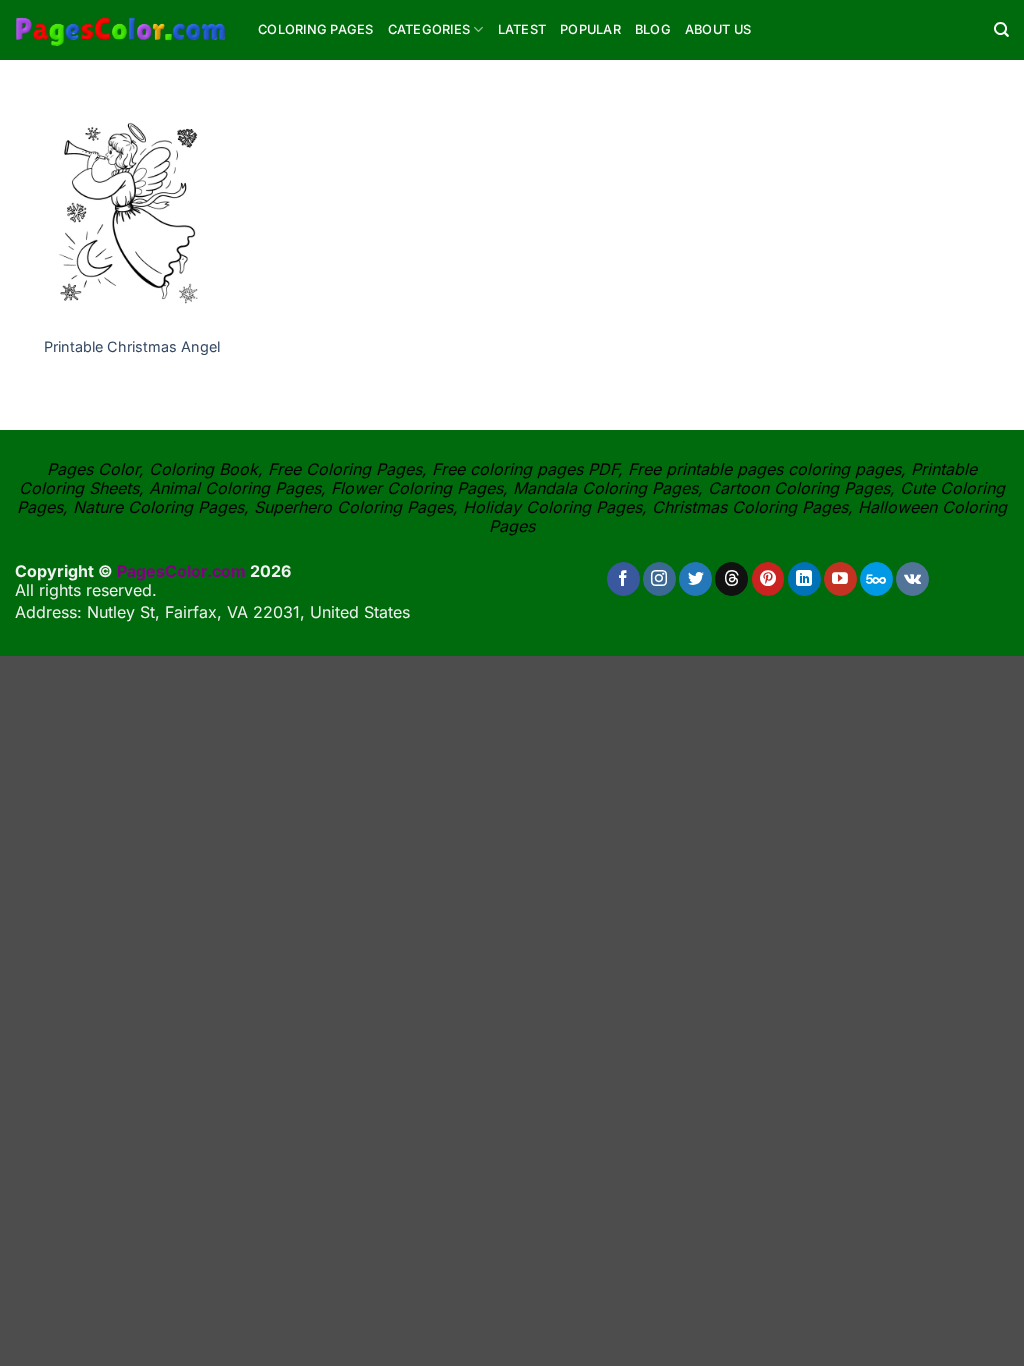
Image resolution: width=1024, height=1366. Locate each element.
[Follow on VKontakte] (912, 579)
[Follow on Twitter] (695, 579)
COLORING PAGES (316, 29)
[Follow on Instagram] (659, 579)
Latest (522, 29)
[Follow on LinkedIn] (804, 579)
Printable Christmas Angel (132, 346)
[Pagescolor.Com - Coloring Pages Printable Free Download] (121, 30)
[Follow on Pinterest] (768, 579)
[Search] (1001, 30)
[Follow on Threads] (731, 579)
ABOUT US (718, 29)
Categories (429, 29)
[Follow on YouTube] (840, 579)
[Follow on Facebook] (623, 579)
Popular (590, 29)
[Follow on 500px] (876, 579)
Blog (653, 29)
